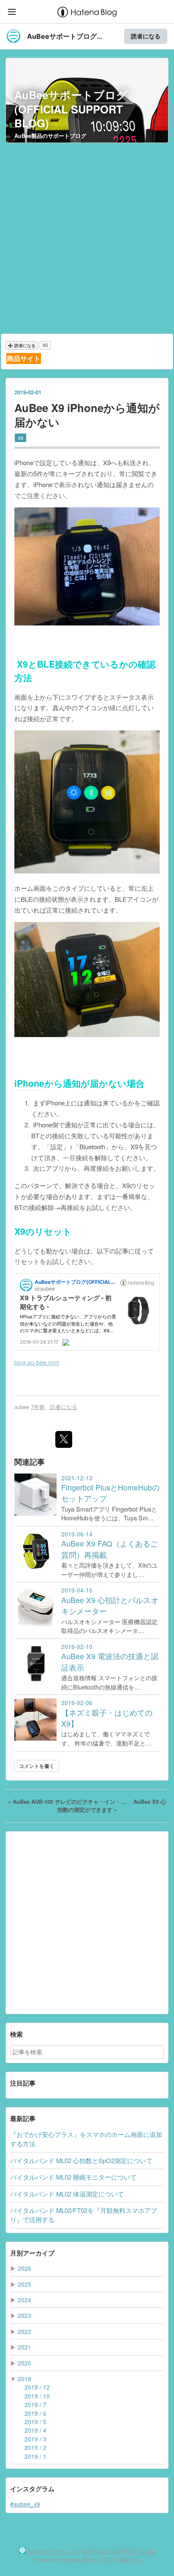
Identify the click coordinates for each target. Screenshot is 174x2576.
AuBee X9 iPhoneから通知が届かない (87, 415)
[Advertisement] (87, 238)
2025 (24, 2284)
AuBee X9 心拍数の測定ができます (112, 1806)
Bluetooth (92, 1147)
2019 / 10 (37, 2396)
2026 (24, 2268)
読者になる (146, 36)
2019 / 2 (35, 2447)
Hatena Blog (78, 2559)
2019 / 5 (35, 2422)
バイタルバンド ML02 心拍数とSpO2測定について (81, 2160)
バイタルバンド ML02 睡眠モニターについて (73, 2177)
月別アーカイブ (32, 2253)
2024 (24, 2300)
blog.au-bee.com (37, 1362)
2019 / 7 (35, 2404)
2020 (24, 2363)
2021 (24, 2347)
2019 (24, 2379)
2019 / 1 (35, 2456)
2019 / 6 (35, 2413)
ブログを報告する (120, 2559)
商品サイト (24, 358)
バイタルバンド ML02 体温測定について (67, 2194)
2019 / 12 (37, 2387)
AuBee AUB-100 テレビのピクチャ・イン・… (68, 1802)
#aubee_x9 (25, 2504)
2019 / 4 (35, 2430)
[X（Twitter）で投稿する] (64, 1439)
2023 (24, 2315)
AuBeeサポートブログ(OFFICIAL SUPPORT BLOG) (71, 109)
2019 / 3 (35, 2439)
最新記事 (23, 2118)
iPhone (24, 462)
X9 (20, 438)
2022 (24, 2331)
